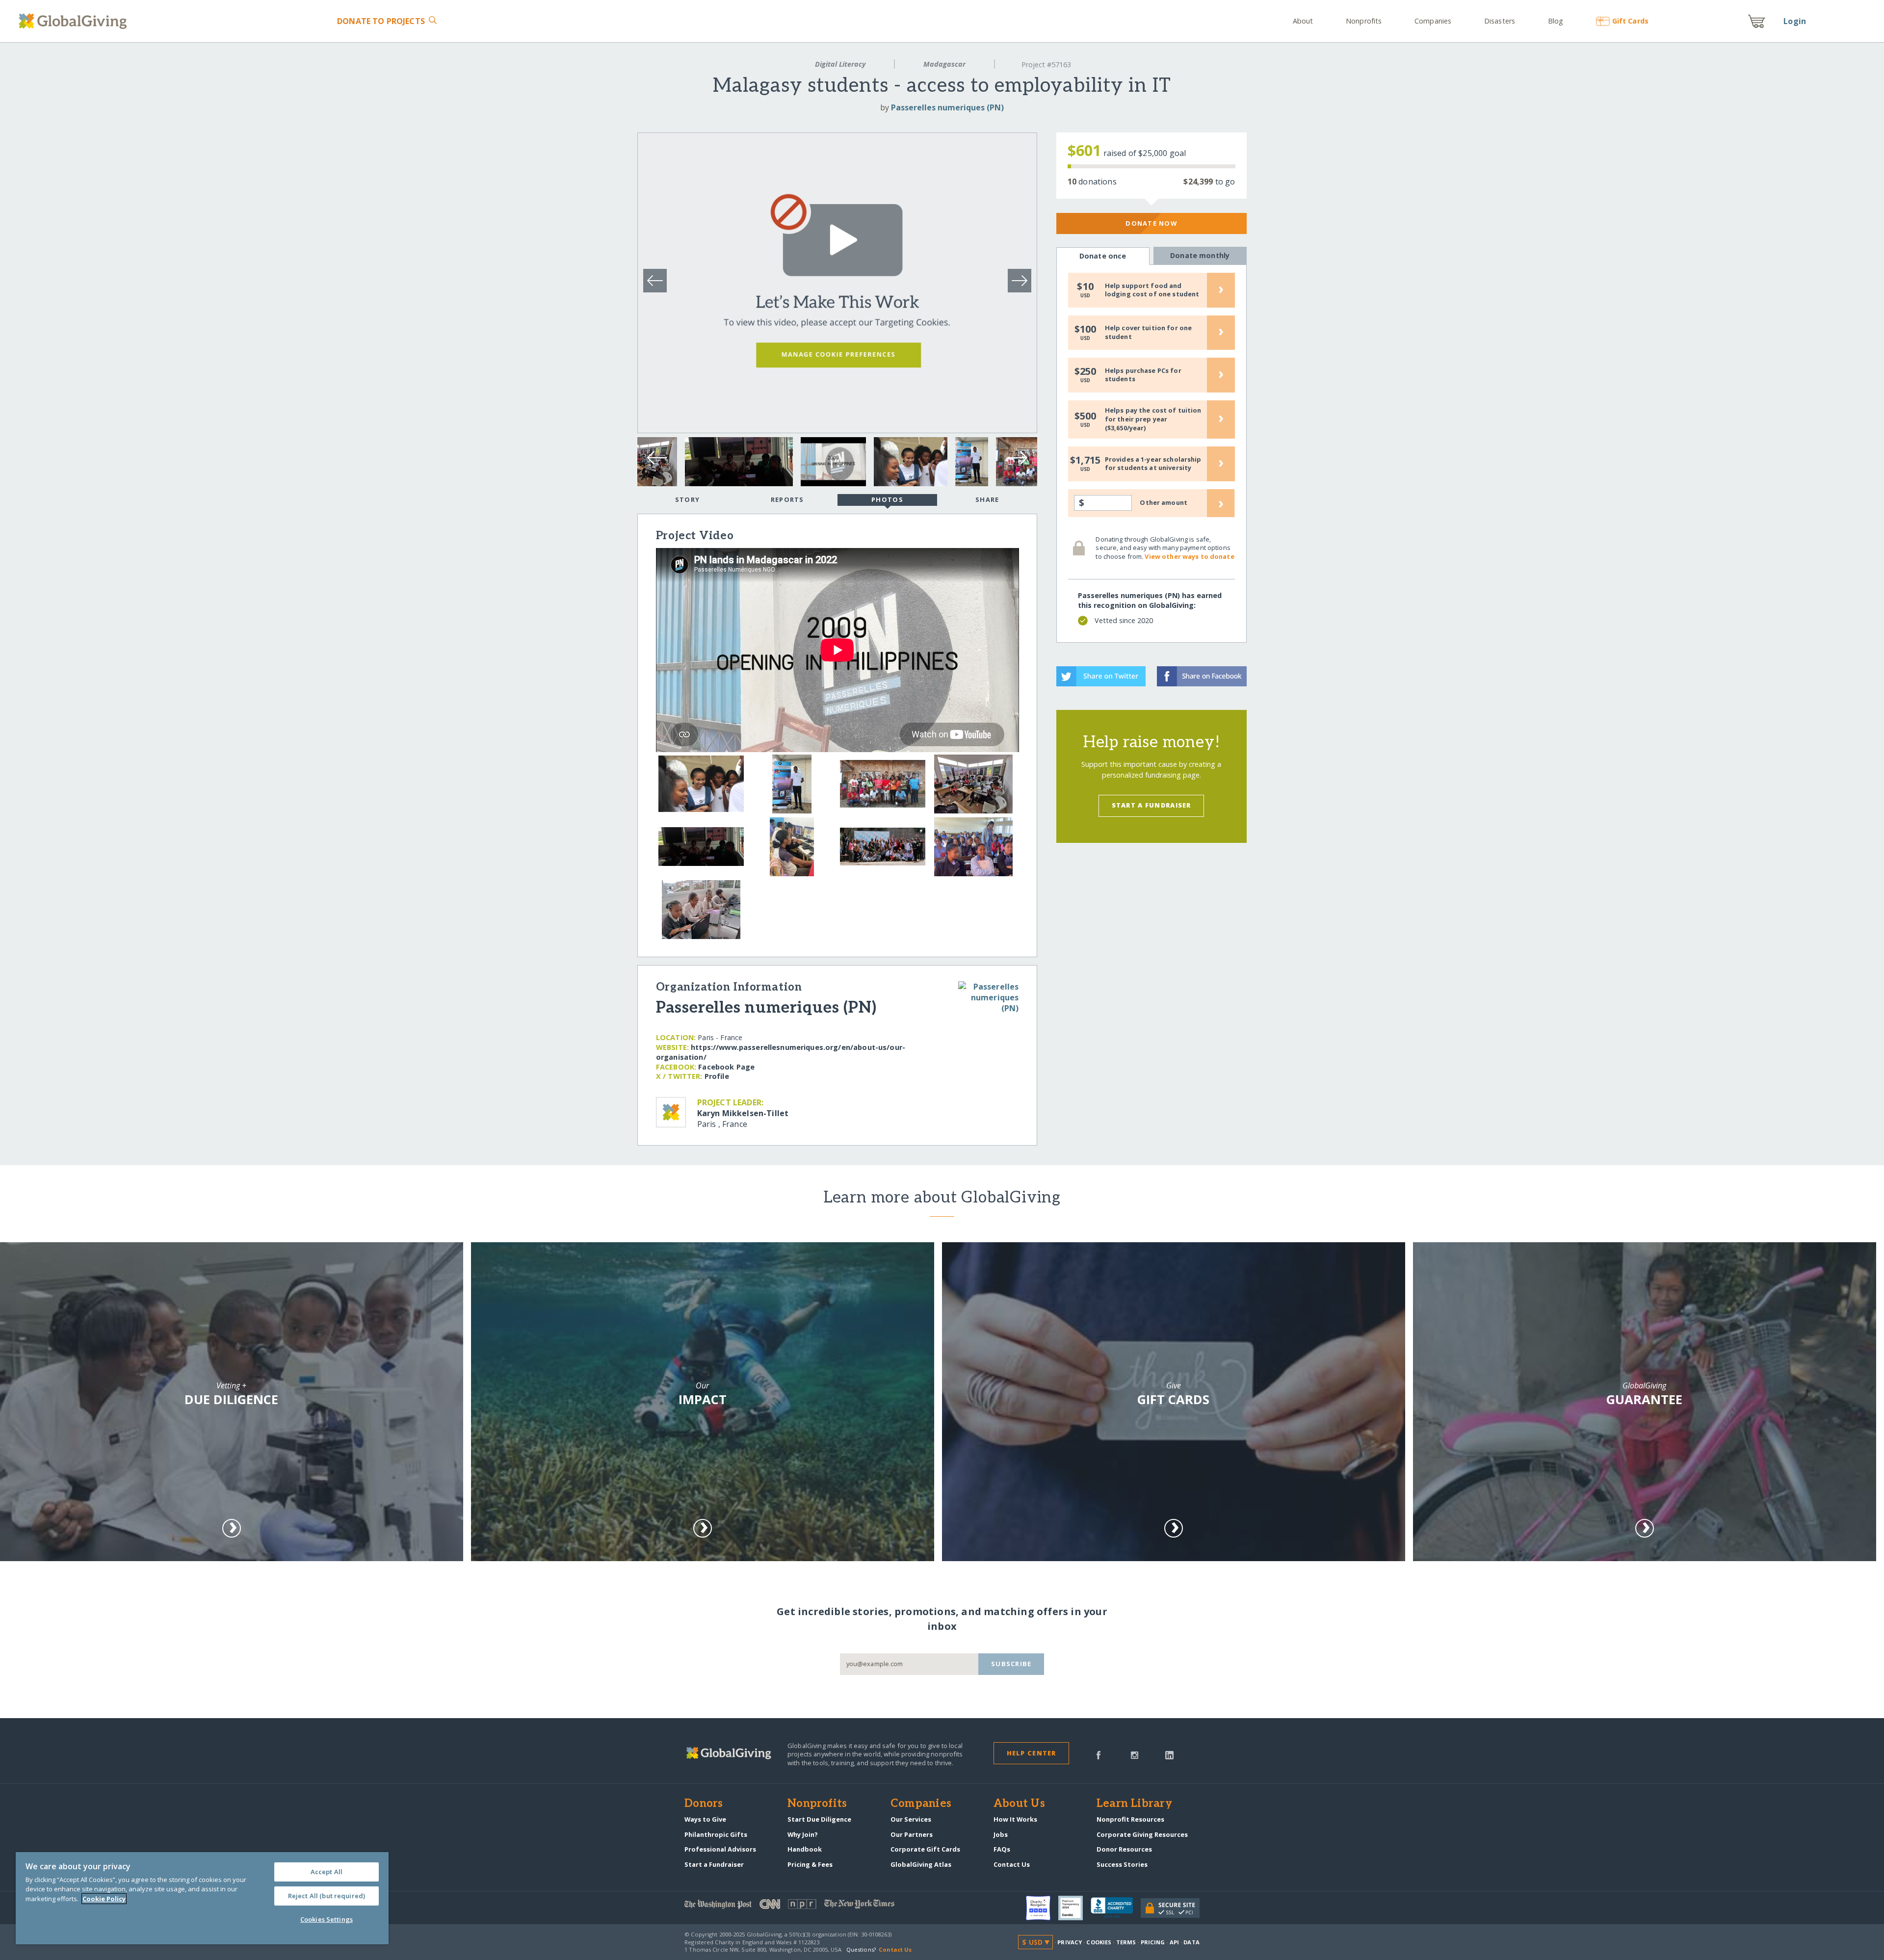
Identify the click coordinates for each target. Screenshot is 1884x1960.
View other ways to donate (1189, 556)
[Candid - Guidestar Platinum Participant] (1074, 1908)
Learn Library (1134, 1804)
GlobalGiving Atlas (921, 1864)
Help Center (1032, 1753)
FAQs (1002, 1849)
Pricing (1153, 1942)
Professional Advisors (720, 1849)
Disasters (1500, 21)
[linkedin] (1169, 1754)
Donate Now (1151, 223)
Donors (704, 1804)
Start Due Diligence (819, 1819)
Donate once (1103, 256)
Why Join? (803, 1834)
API (1174, 1942)
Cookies (1099, 1942)
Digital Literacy (840, 64)
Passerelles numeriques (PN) (947, 107)
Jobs (1001, 1834)
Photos (887, 499)
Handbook (805, 1849)
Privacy (1070, 1942)
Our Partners (912, 1834)
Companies (1433, 21)
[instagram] (1135, 1754)
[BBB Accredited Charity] (1116, 1908)
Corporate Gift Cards (925, 1849)
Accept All (327, 1872)
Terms (1126, 1942)
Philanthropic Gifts (716, 1834)
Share (987, 499)
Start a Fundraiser (1151, 805)
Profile (717, 1076)
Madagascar (944, 64)
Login (1795, 21)
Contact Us (1012, 1864)
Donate (381, 21)
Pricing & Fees (810, 1864)
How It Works (1015, 1819)
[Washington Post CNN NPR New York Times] (813, 1906)
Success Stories (1122, 1864)
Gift (1630, 21)
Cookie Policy (104, 1899)
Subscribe (1011, 1664)
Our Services (911, 1819)
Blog (1556, 21)
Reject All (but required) (327, 1896)
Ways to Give (705, 1819)
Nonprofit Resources (1130, 1819)
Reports (787, 499)
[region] (202, 1898)
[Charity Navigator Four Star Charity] (1042, 1908)
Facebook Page (726, 1067)
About (1303, 21)
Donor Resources (1124, 1849)
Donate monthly (1200, 255)
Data (1191, 1942)
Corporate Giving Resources (1142, 1834)
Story (687, 499)
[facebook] (1099, 1754)
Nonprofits (1364, 21)
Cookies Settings (327, 1919)
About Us (1019, 1804)
